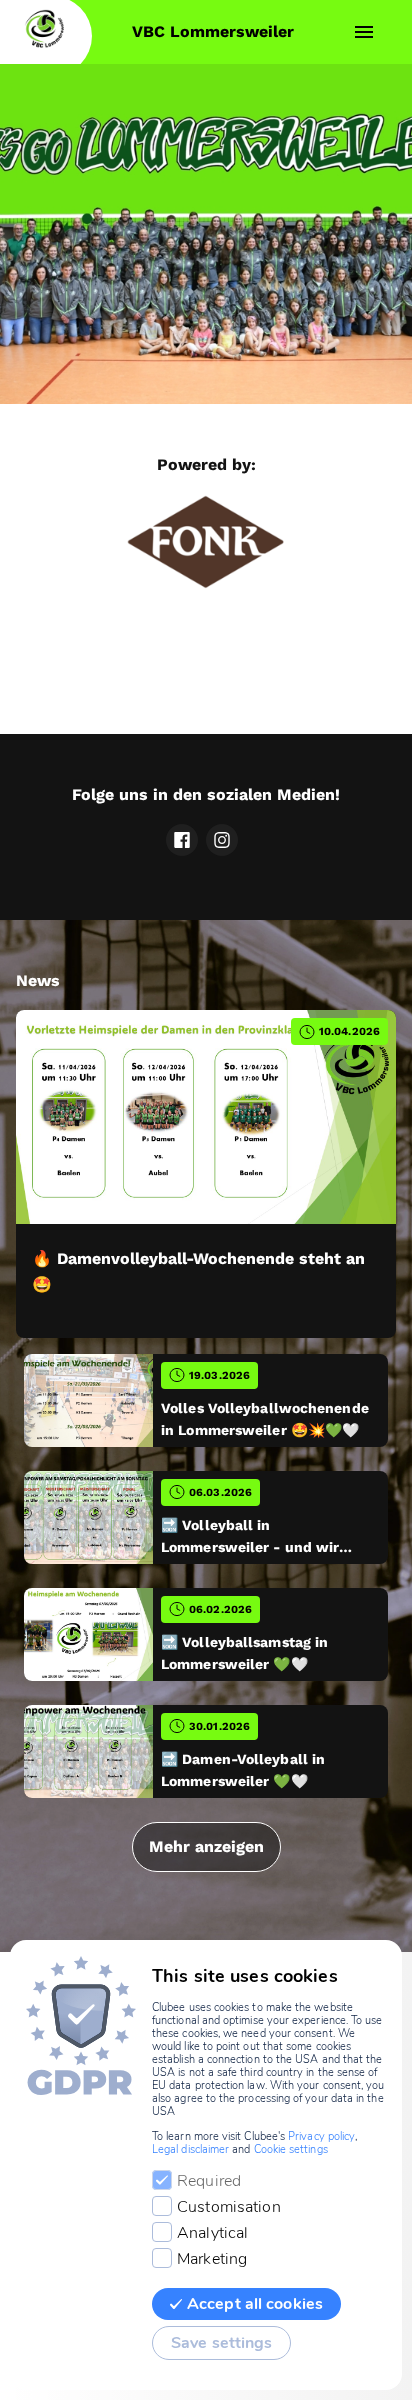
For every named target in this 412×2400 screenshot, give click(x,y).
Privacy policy (321, 2136)
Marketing (212, 2259)
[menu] (364, 32)
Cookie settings (291, 2149)
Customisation (229, 2207)
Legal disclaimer (190, 2149)
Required (209, 2181)
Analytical (212, 2233)
